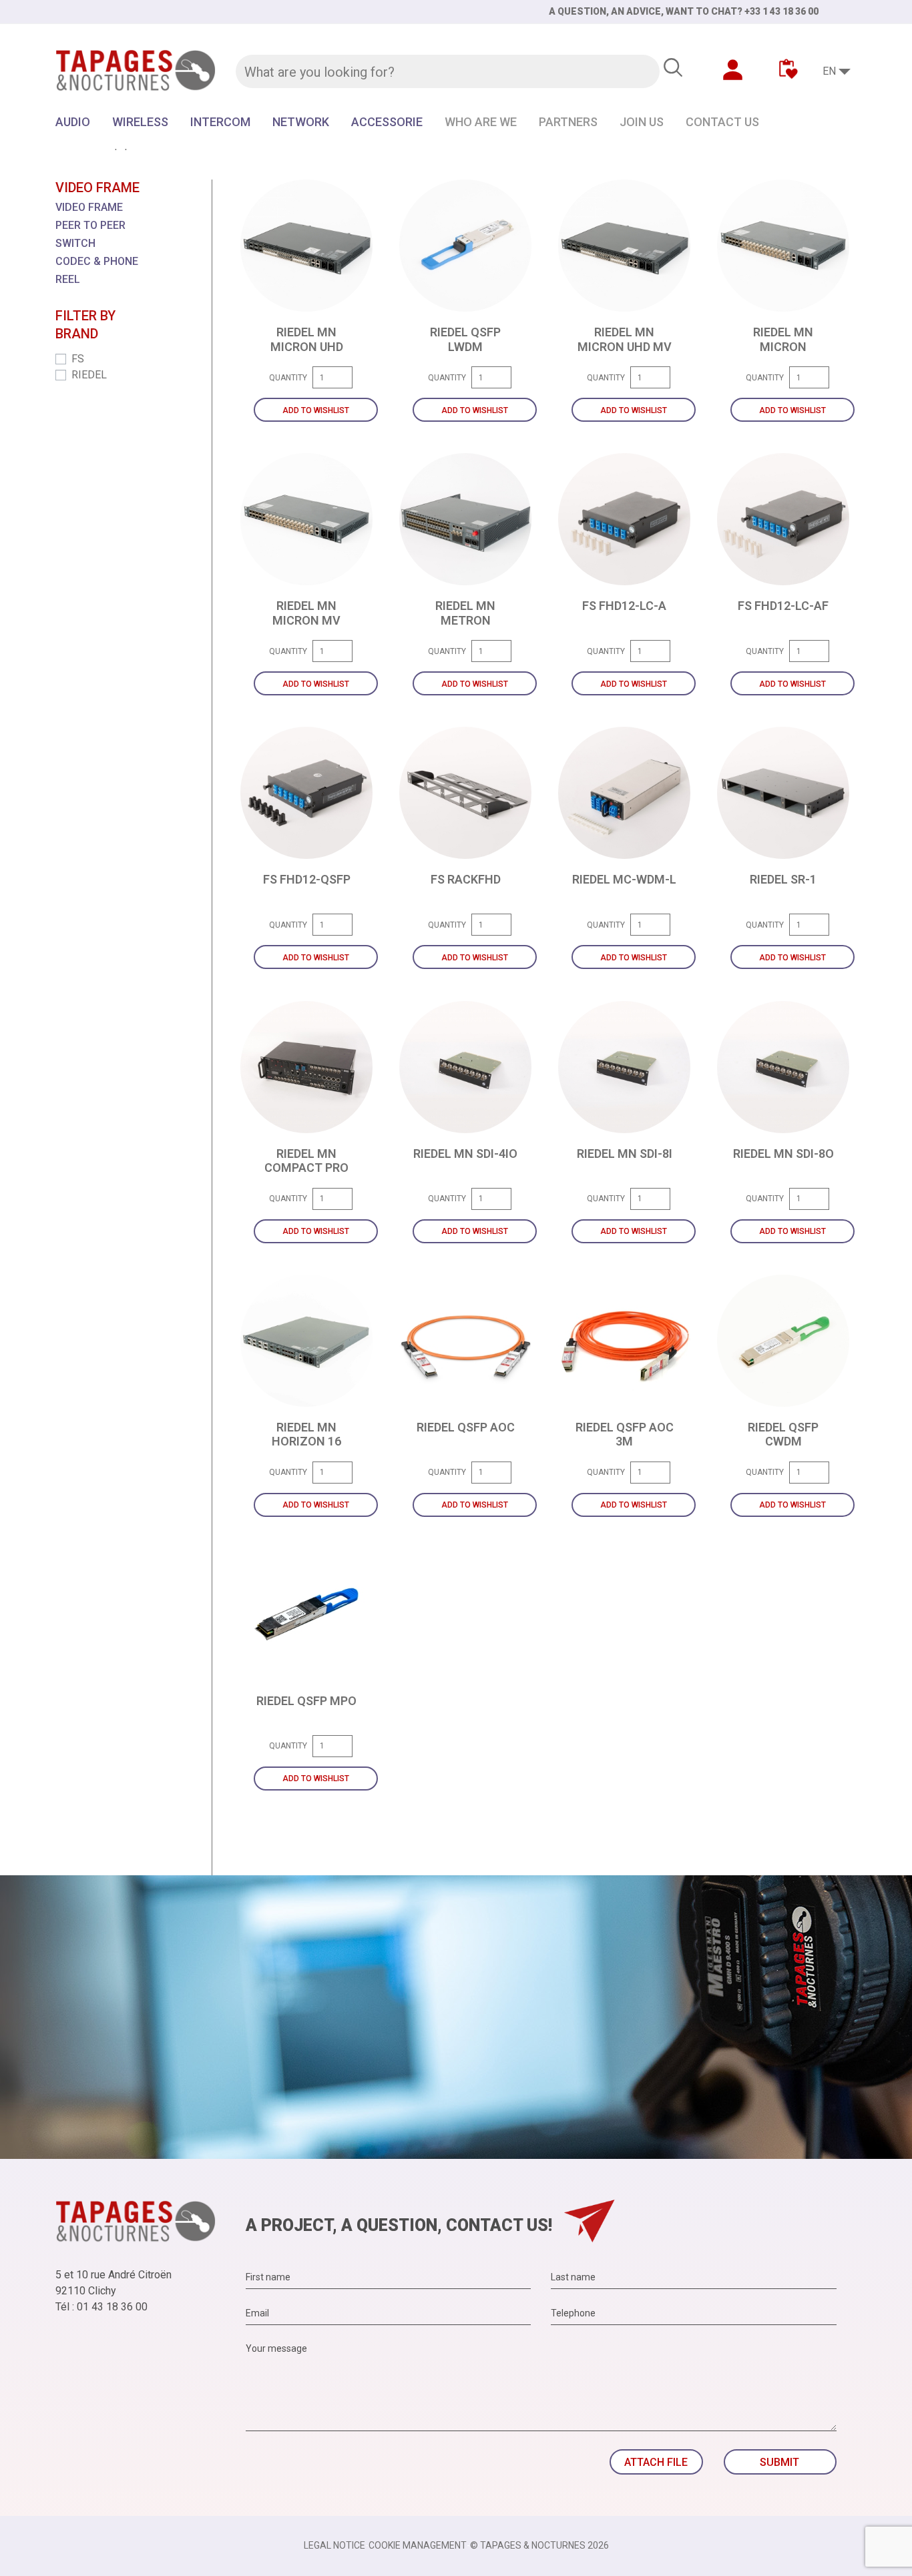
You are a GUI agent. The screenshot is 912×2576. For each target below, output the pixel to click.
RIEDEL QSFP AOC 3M (625, 1434)
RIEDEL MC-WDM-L (624, 879)
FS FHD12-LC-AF (783, 606)
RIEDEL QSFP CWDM (783, 1434)
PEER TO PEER (90, 225)
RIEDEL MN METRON (465, 613)
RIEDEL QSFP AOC (466, 1427)
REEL (68, 279)
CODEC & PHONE (97, 261)
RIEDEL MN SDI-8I (625, 1154)
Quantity (288, 378)
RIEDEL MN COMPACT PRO (306, 1161)
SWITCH (75, 243)
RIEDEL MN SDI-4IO (465, 1154)
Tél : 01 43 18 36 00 (101, 2307)
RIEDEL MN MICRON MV (306, 613)
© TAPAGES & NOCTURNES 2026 (539, 2545)
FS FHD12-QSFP (307, 879)
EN (829, 71)
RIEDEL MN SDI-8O (783, 1154)
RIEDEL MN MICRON (783, 339)
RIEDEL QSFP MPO (306, 1701)
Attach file (656, 2462)
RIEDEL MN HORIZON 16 (306, 1434)
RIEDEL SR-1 (783, 879)
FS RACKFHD (466, 879)
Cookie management (418, 2545)
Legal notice (334, 2545)
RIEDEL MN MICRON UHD (307, 339)
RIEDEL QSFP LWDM (465, 339)
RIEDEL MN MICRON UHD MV (625, 339)
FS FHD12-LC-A (624, 606)
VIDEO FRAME (89, 207)
